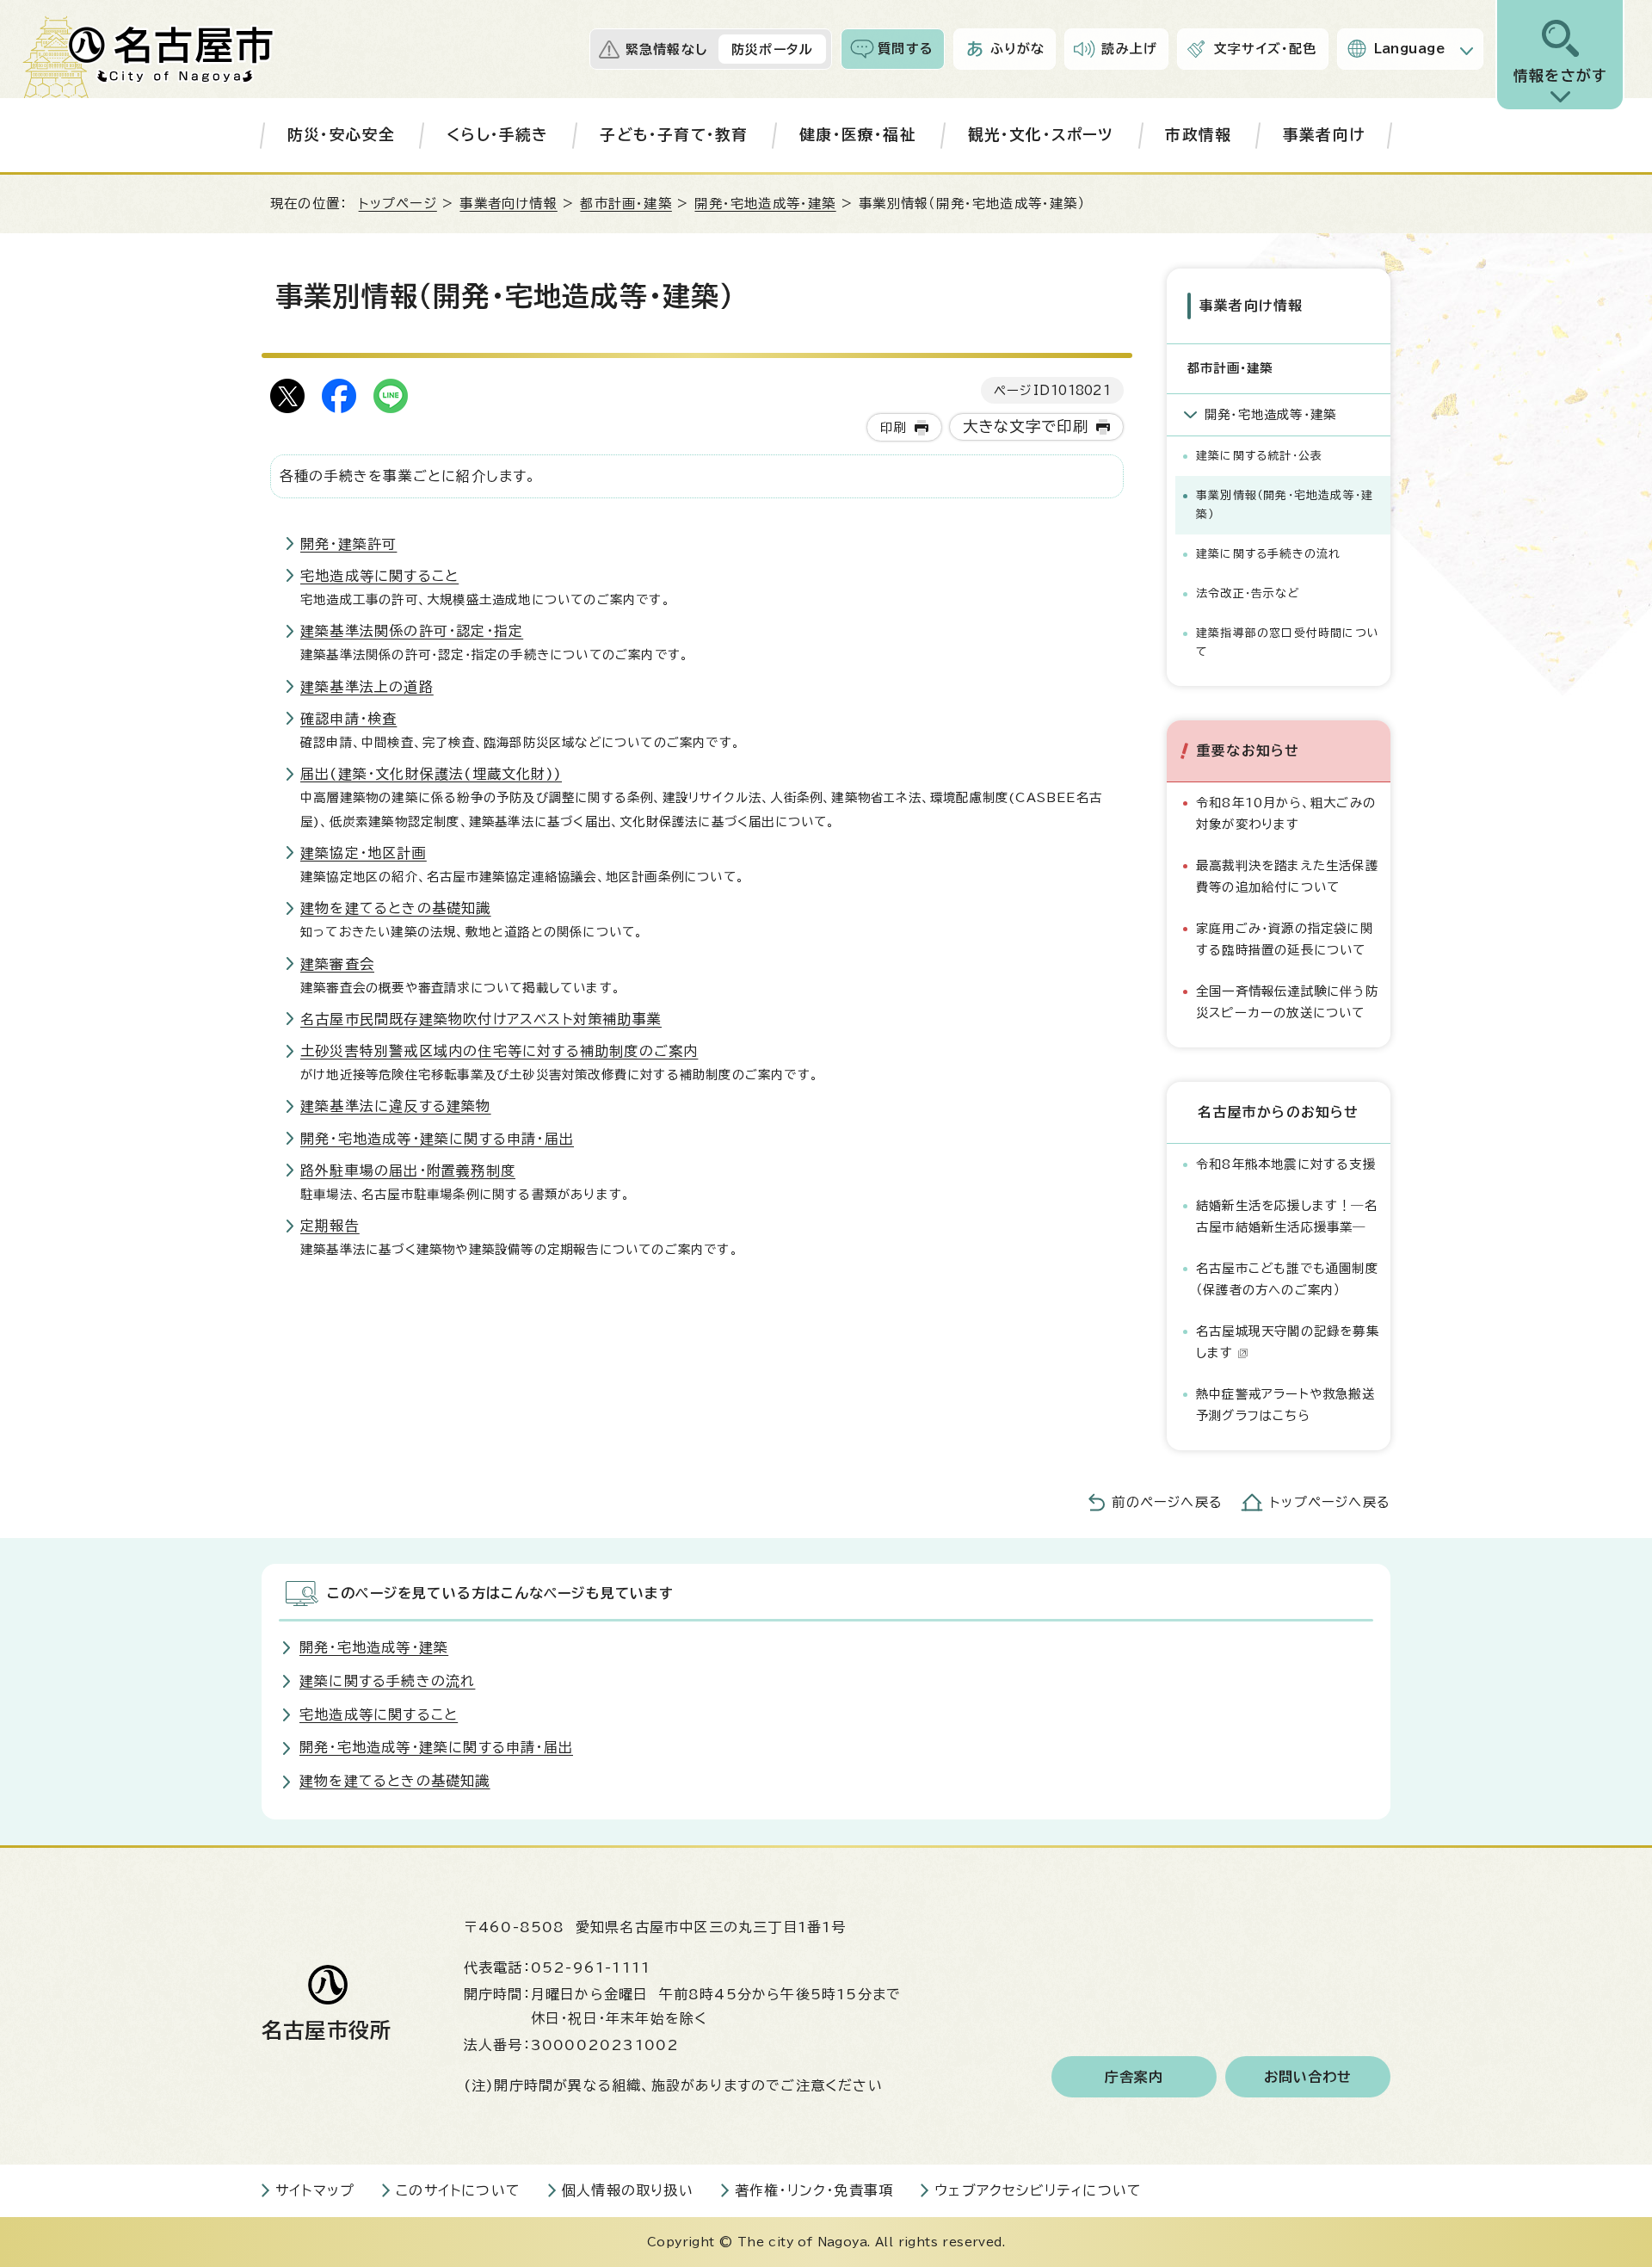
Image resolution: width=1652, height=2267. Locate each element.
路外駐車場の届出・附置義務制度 (408, 1171)
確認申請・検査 (348, 719)
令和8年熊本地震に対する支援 (1286, 1164)
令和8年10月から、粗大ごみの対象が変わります (1286, 813)
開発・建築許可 (348, 544)
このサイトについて (458, 2190)
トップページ (398, 204)
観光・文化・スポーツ (1041, 135)
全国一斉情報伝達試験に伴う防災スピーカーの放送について (1287, 1001)
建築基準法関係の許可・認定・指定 (412, 631)
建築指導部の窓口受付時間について (1288, 642)
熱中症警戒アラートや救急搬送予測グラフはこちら (1285, 1404)
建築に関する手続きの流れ (1268, 554)
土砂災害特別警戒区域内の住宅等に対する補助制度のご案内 (499, 1051)
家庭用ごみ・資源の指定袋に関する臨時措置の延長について (1285, 939)
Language (1410, 49)
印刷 (893, 427)
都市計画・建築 (626, 204)
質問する (906, 49)
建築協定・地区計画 (364, 853)
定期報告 (330, 1226)
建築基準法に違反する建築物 (396, 1106)
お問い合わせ (1308, 2077)
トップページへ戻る (1330, 1502)
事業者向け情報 (508, 204)
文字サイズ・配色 (1266, 49)
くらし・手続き (497, 135)
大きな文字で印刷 (1026, 426)
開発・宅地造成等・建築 (765, 204)
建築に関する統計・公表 (1259, 456)
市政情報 (1198, 135)
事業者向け (1324, 135)
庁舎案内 (1134, 2077)
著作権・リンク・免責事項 (814, 2190)
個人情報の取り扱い (628, 2190)
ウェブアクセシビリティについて (1038, 2190)
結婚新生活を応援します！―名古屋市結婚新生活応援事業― (1287, 1216)
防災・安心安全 (341, 135)
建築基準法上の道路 (367, 687)
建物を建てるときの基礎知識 (396, 908)
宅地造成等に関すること (379, 576)
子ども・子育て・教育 (674, 135)
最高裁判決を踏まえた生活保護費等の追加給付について (1287, 876)
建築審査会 (337, 964)
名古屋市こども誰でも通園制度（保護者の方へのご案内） (1287, 1279)
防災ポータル (772, 49)
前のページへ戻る (1167, 1502)
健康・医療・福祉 (858, 135)
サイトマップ (315, 2190)
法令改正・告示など (1248, 593)
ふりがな (1018, 49)
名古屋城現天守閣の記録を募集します (1288, 1341)
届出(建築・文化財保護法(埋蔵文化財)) (431, 774)
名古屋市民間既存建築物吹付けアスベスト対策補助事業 (481, 1019)
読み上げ (1129, 49)
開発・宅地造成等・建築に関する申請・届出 (437, 1139)
